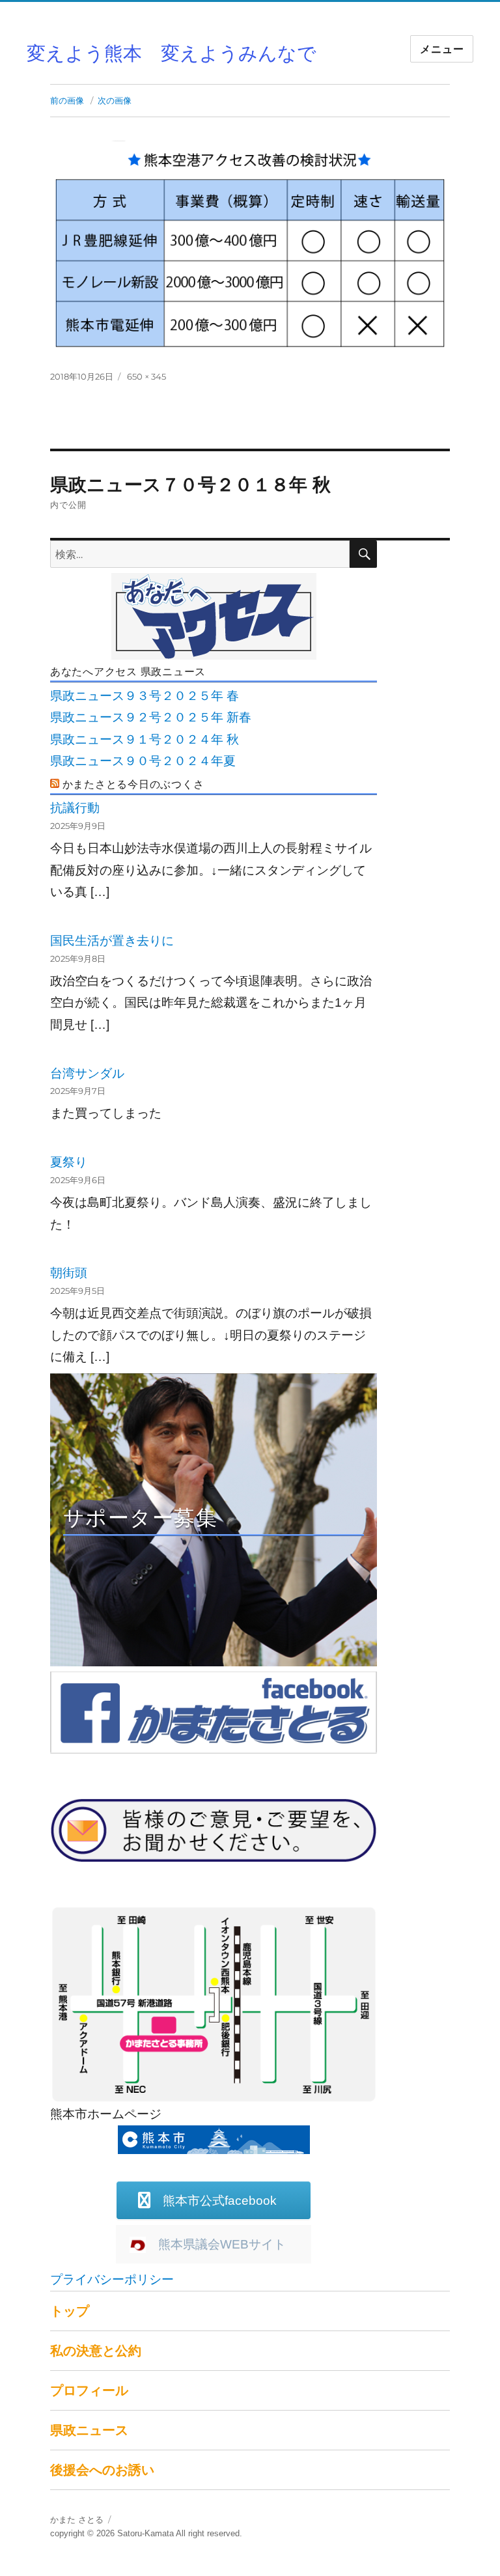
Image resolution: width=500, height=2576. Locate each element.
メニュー (442, 49)
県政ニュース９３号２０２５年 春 (145, 696)
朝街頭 (69, 1273)
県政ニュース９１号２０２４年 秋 (145, 739)
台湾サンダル (87, 1073)
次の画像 (115, 100)
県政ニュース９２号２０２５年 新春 (151, 717)
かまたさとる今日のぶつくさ (133, 784)
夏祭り (69, 1162)
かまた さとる (77, 2520)
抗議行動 (75, 808)
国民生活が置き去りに (112, 941)
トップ (70, 2311)
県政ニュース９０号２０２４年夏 (143, 761)
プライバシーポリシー (112, 2279)
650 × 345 (146, 376)
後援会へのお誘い (102, 2470)
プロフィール (89, 2390)
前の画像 (67, 100)
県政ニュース (89, 2430)
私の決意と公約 (96, 2351)
